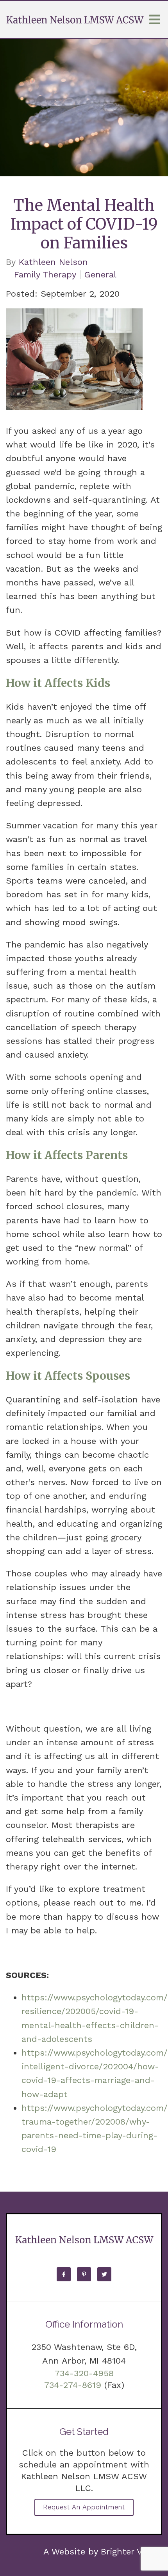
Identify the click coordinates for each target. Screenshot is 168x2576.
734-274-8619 (73, 2385)
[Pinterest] (84, 2274)
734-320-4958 (84, 2373)
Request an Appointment (84, 2507)
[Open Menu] (155, 20)
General (100, 275)
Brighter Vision (131, 2552)
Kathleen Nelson (53, 262)
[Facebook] (64, 2274)
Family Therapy (45, 275)
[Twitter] (104, 2274)
